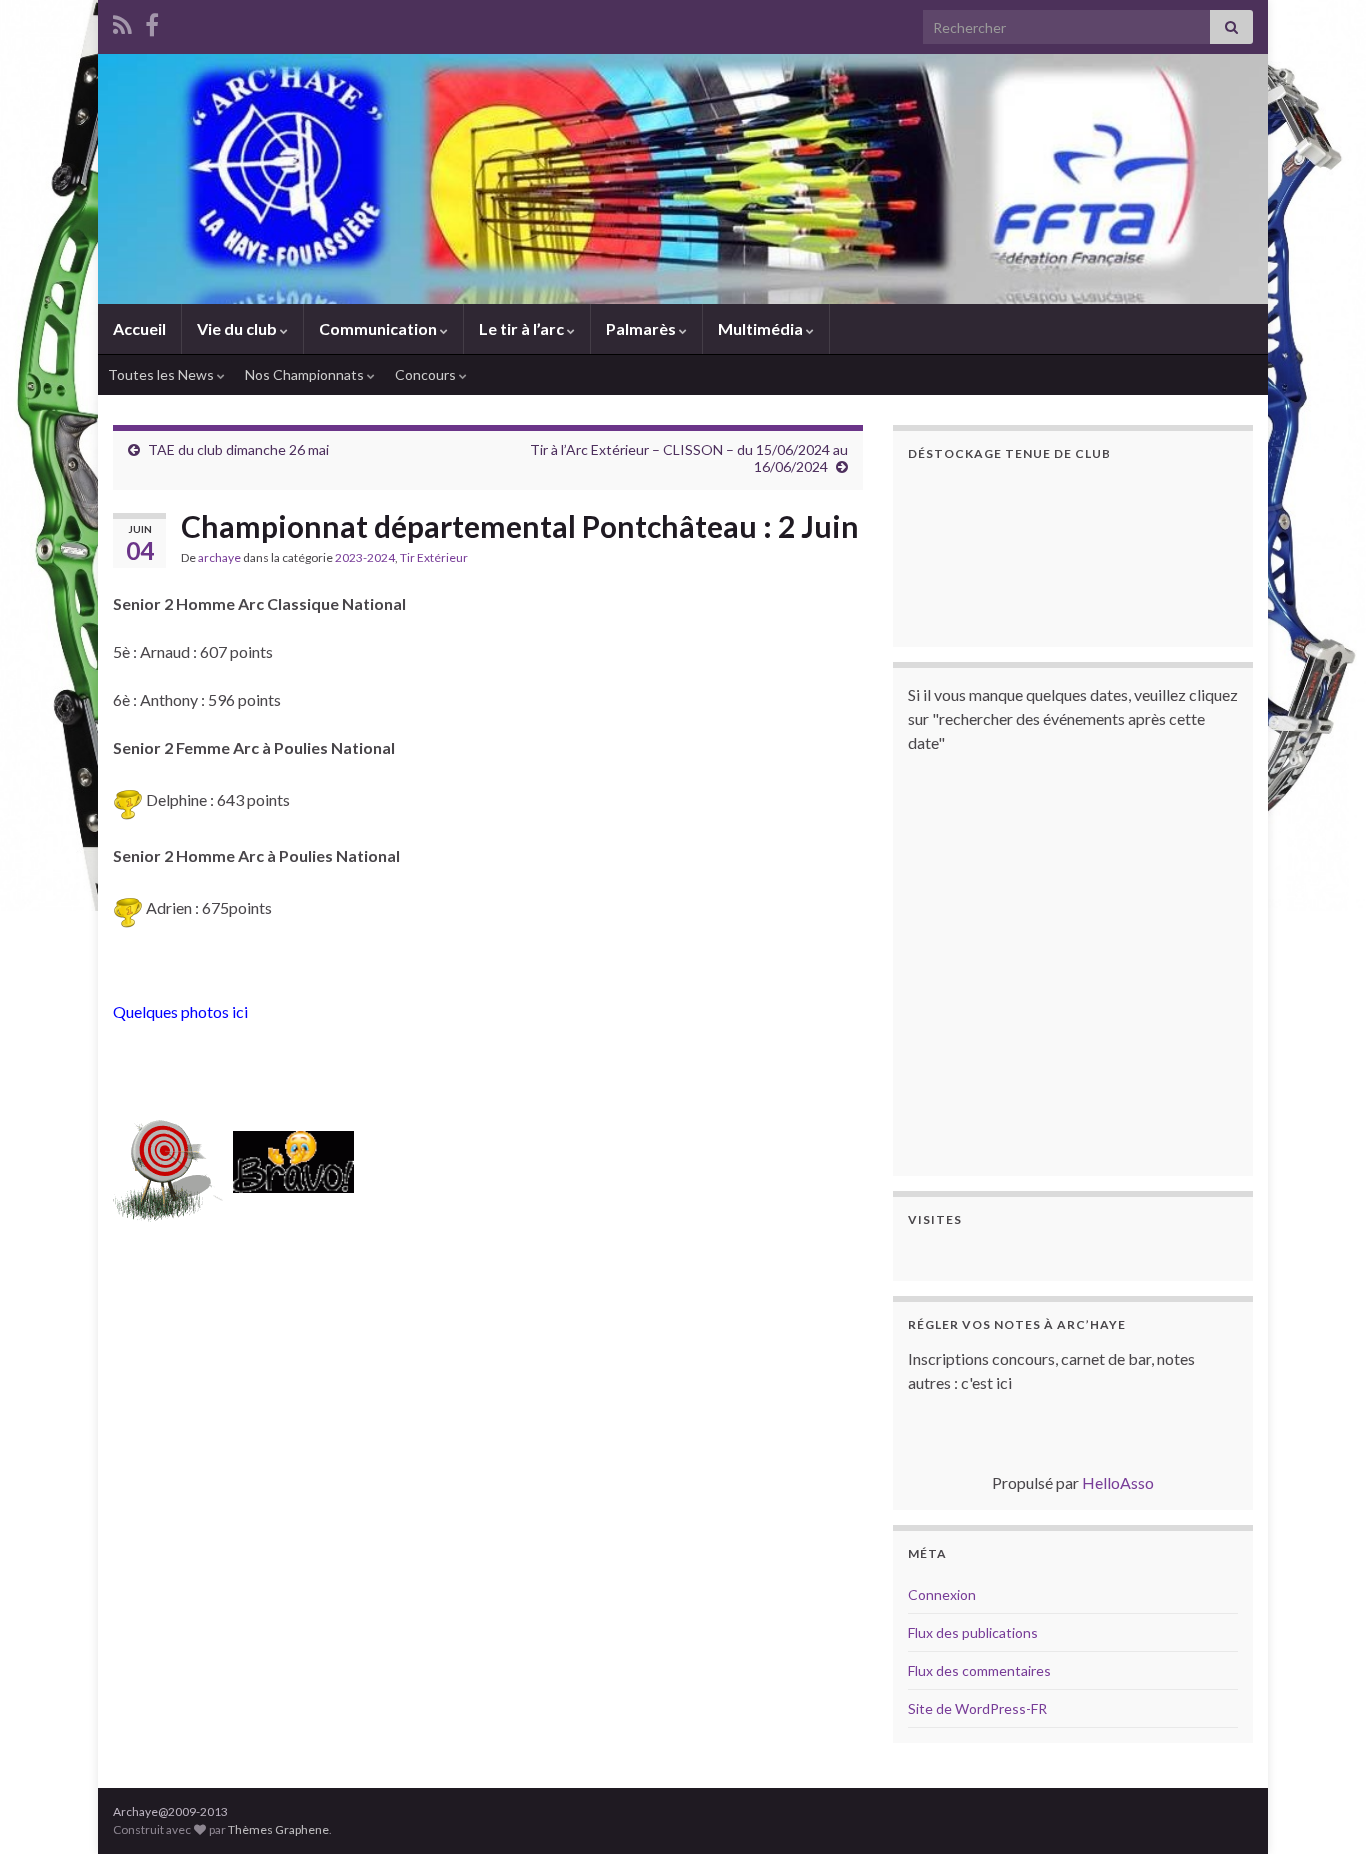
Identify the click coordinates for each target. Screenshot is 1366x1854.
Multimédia (762, 328)
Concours (427, 374)
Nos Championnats (306, 374)
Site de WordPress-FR (977, 1708)
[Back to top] (1321, 1809)
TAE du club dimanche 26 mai (238, 449)
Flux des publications (973, 1632)
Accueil (139, 328)
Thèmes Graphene (278, 1829)
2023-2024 (365, 557)
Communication (379, 328)
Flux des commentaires (979, 1670)
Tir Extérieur (434, 557)
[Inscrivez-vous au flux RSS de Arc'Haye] (122, 21)
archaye (219, 557)
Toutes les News (162, 374)
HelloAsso (1118, 1482)
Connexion (942, 1594)
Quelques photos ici (180, 1011)
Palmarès (642, 328)
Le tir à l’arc (523, 328)
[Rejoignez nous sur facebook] (152, 21)
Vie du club (238, 328)
